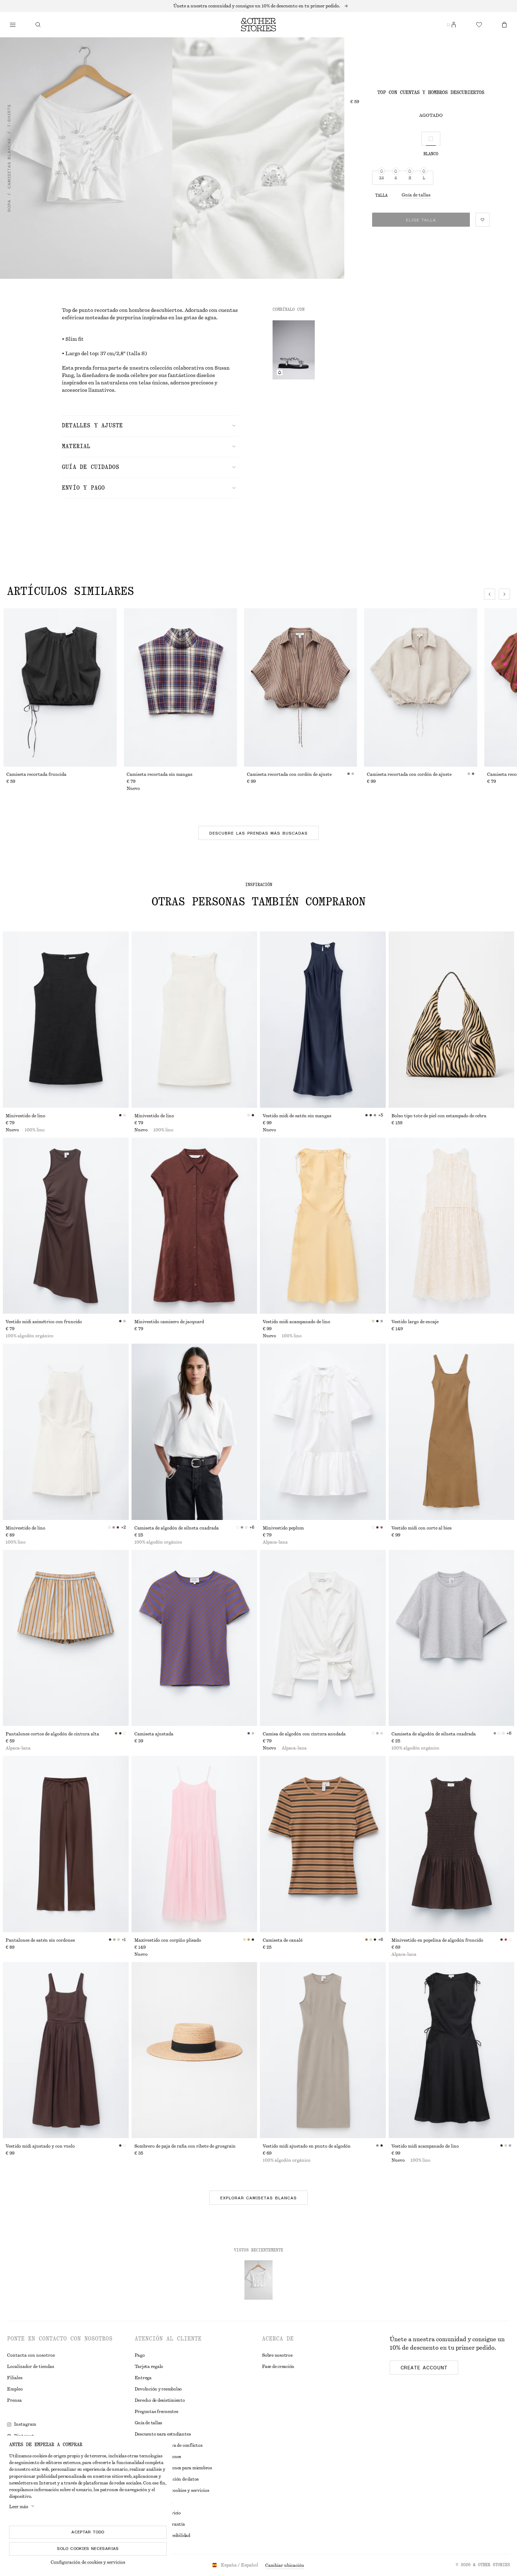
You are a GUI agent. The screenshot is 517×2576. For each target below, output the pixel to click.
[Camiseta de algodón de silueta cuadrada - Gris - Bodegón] (452, 1638)
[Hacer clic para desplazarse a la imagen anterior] (490, 594)
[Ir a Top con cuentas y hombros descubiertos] (258, 2280)
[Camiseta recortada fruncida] (60, 687)
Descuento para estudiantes (163, 2434)
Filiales (15, 2378)
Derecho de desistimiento (160, 2400)
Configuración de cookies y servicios (88, 2562)
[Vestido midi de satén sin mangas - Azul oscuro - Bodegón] (323, 1020)
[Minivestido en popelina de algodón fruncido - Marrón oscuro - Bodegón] (452, 1844)
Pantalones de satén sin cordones (40, 1940)
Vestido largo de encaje (415, 1322)
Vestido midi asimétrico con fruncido (44, 1322)
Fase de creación (278, 2367)
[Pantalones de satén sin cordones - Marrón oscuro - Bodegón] (66, 1844)
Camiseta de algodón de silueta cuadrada (177, 1528)
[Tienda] (13, 25)
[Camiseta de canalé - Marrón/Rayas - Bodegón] (323, 1844)
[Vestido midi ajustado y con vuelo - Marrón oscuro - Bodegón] (66, 2050)
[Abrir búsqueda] (38, 25)
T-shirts (9, 116)
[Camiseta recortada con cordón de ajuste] (301, 687)
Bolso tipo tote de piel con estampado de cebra (439, 1116)
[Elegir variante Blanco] (431, 139)
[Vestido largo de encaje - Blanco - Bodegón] (452, 1226)
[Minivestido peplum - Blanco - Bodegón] (323, 1432)
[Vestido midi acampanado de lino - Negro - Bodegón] (452, 2050)
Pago (140, 2355)
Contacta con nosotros (31, 2355)
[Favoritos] (479, 25)
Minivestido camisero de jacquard (169, 1322)
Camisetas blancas (9, 163)
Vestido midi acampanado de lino (296, 1322)
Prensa (14, 2400)
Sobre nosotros (277, 2355)
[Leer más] (258, 6)
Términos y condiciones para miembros (173, 2468)
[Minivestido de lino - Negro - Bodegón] (66, 1020)
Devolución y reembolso (158, 2389)
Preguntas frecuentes (157, 2412)
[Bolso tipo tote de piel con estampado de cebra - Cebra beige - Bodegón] (452, 1020)
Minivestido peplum (283, 1528)
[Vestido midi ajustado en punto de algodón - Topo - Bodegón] (323, 2050)
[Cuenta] (454, 25)
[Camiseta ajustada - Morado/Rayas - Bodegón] (194, 1638)
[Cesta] (504, 25)
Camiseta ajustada (154, 1734)
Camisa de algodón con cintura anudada (304, 1734)
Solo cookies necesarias (88, 2549)
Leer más (19, 2507)
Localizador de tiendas (31, 2367)
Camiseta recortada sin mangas (159, 774)
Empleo (15, 2389)
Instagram (25, 2424)
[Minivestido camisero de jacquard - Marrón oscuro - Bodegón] (194, 1226)
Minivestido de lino (25, 1116)
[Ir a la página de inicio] (258, 25)
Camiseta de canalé (283, 1940)
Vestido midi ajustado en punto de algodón (307, 2146)
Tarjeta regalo (149, 2367)
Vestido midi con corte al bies (422, 1528)
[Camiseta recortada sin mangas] (180, 687)
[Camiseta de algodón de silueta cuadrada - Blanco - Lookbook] (194, 1432)
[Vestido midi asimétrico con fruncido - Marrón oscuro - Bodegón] (66, 1226)
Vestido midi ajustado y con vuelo (40, 2146)
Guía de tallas (416, 195)
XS (382, 178)
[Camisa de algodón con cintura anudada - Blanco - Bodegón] (323, 1638)
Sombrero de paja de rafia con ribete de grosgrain (185, 2146)
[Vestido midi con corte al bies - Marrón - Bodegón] (452, 1432)
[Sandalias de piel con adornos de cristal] (294, 350)
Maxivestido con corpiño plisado (168, 1940)
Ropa (9, 206)
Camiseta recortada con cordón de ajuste (289, 774)
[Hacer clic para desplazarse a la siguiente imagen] (504, 594)
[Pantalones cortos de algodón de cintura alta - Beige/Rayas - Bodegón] (66, 1638)
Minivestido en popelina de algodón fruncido (437, 1940)
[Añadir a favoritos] (483, 220)
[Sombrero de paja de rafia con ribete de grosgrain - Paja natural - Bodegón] (194, 2050)
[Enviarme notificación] (280, 372)
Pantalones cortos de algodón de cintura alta (52, 1734)
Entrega (143, 2378)
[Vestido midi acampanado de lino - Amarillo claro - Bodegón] (323, 1226)
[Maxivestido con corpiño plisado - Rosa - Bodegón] (194, 1844)
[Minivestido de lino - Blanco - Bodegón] (194, 1020)
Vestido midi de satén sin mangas (297, 1116)
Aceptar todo (88, 2532)
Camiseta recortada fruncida (36, 774)
